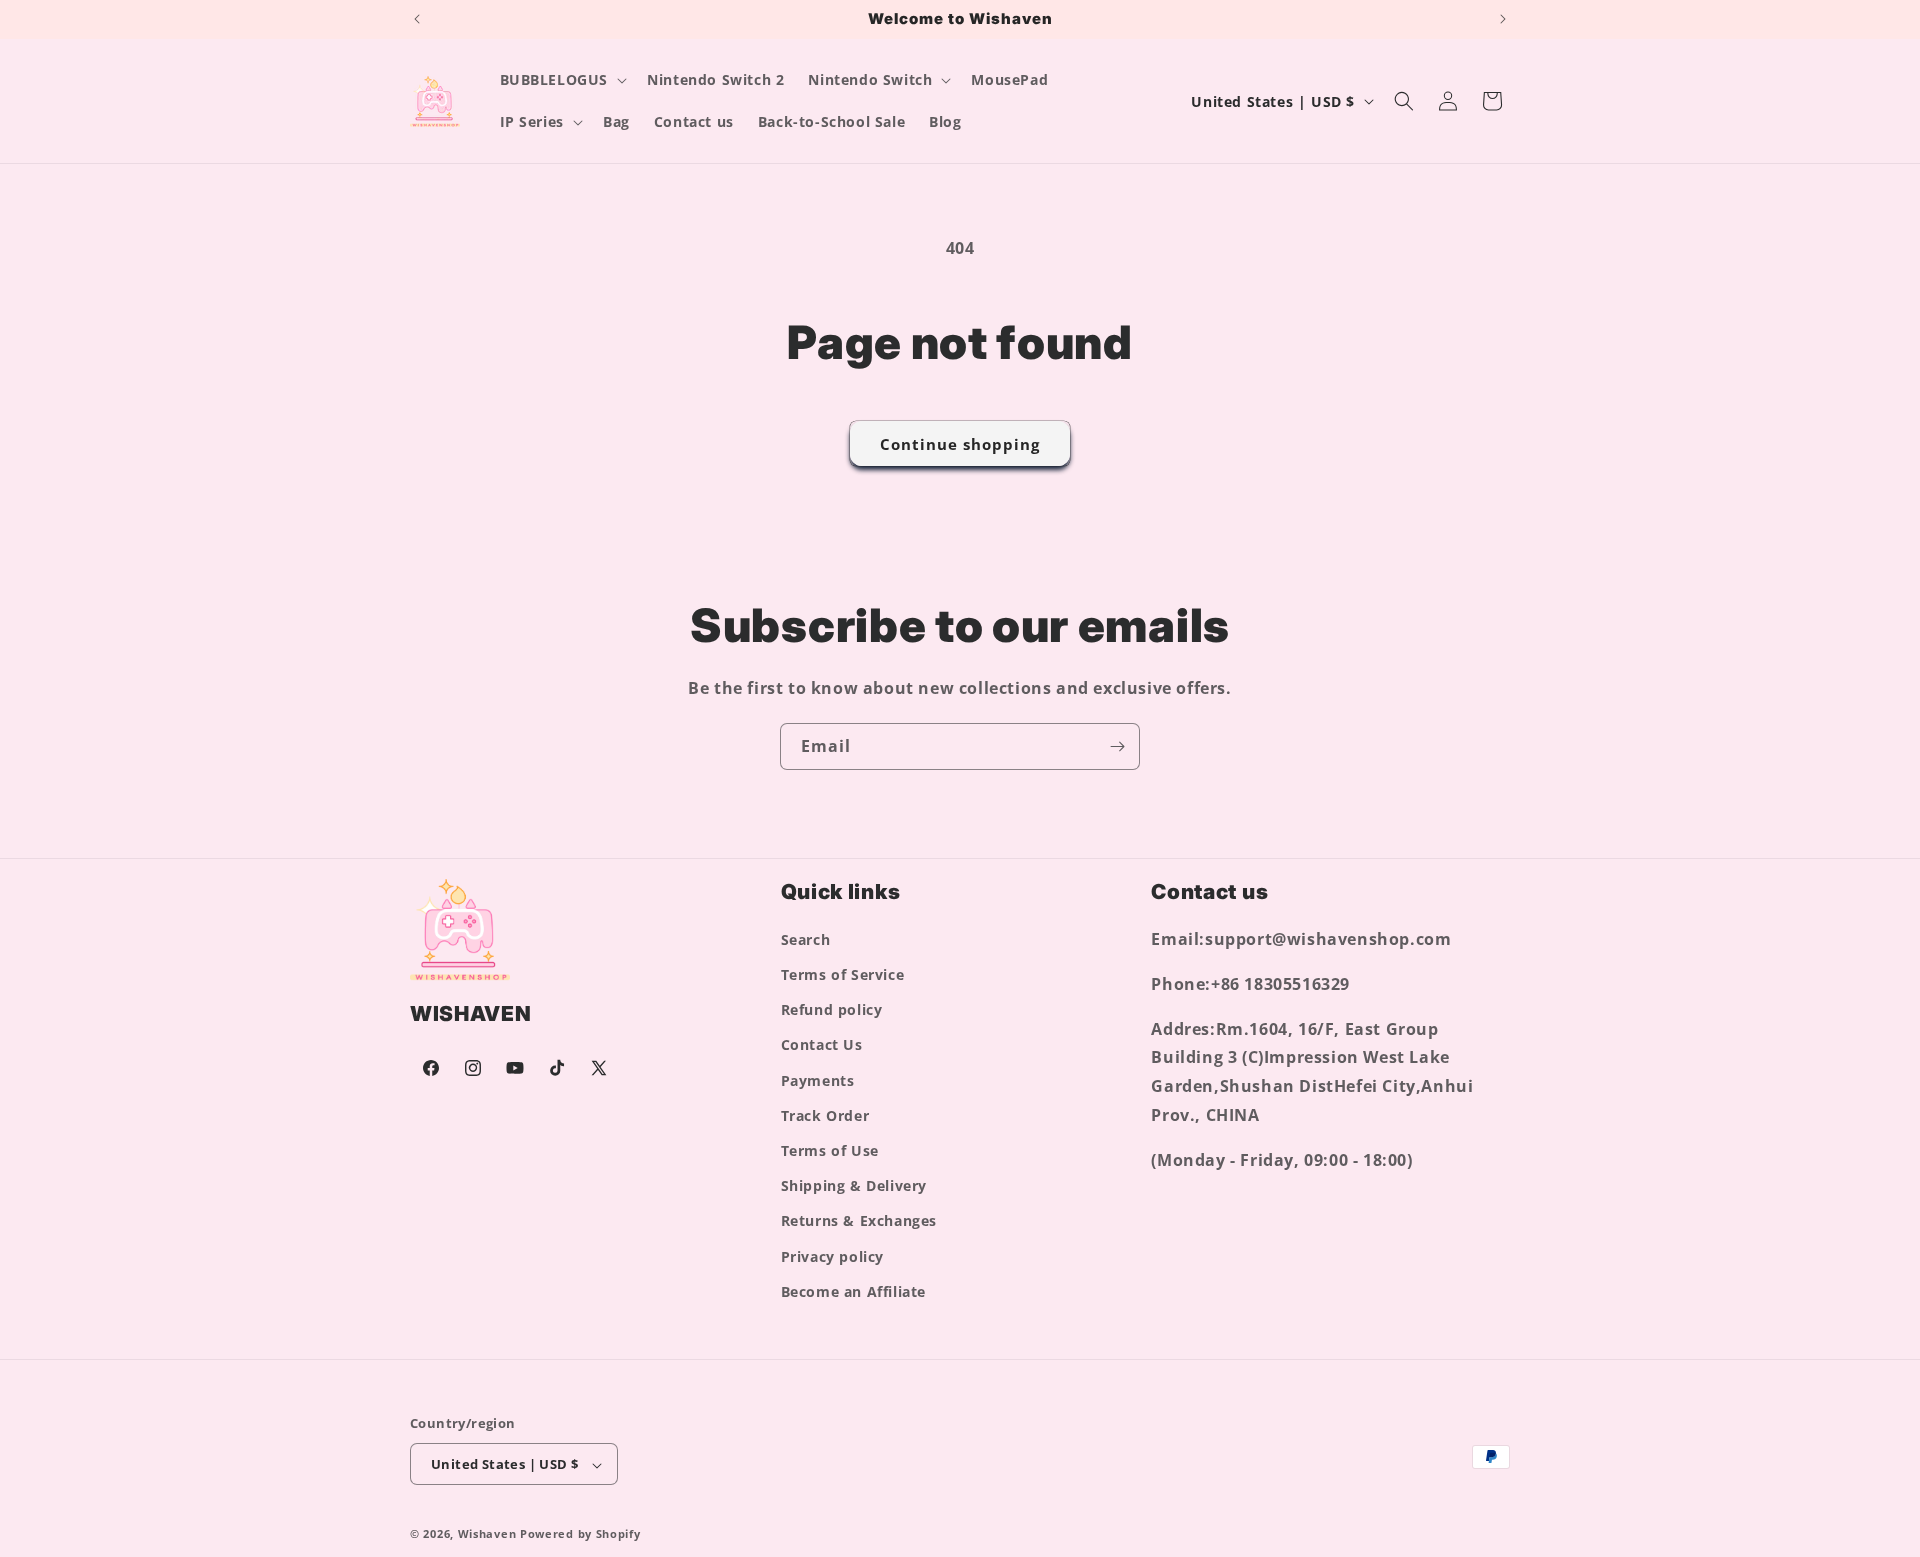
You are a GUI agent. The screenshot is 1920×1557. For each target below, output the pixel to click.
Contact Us (822, 1045)
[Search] (1404, 101)
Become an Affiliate (853, 1291)
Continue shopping (960, 444)
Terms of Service (843, 974)
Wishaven (487, 1534)
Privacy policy (832, 1256)
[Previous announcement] (417, 19)
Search (806, 939)
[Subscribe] (1117, 746)
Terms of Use (830, 1150)
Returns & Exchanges (859, 1221)
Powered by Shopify (580, 1534)
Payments (818, 1080)
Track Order (825, 1115)
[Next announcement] (1503, 19)
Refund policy (832, 1009)
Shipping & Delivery (854, 1185)
